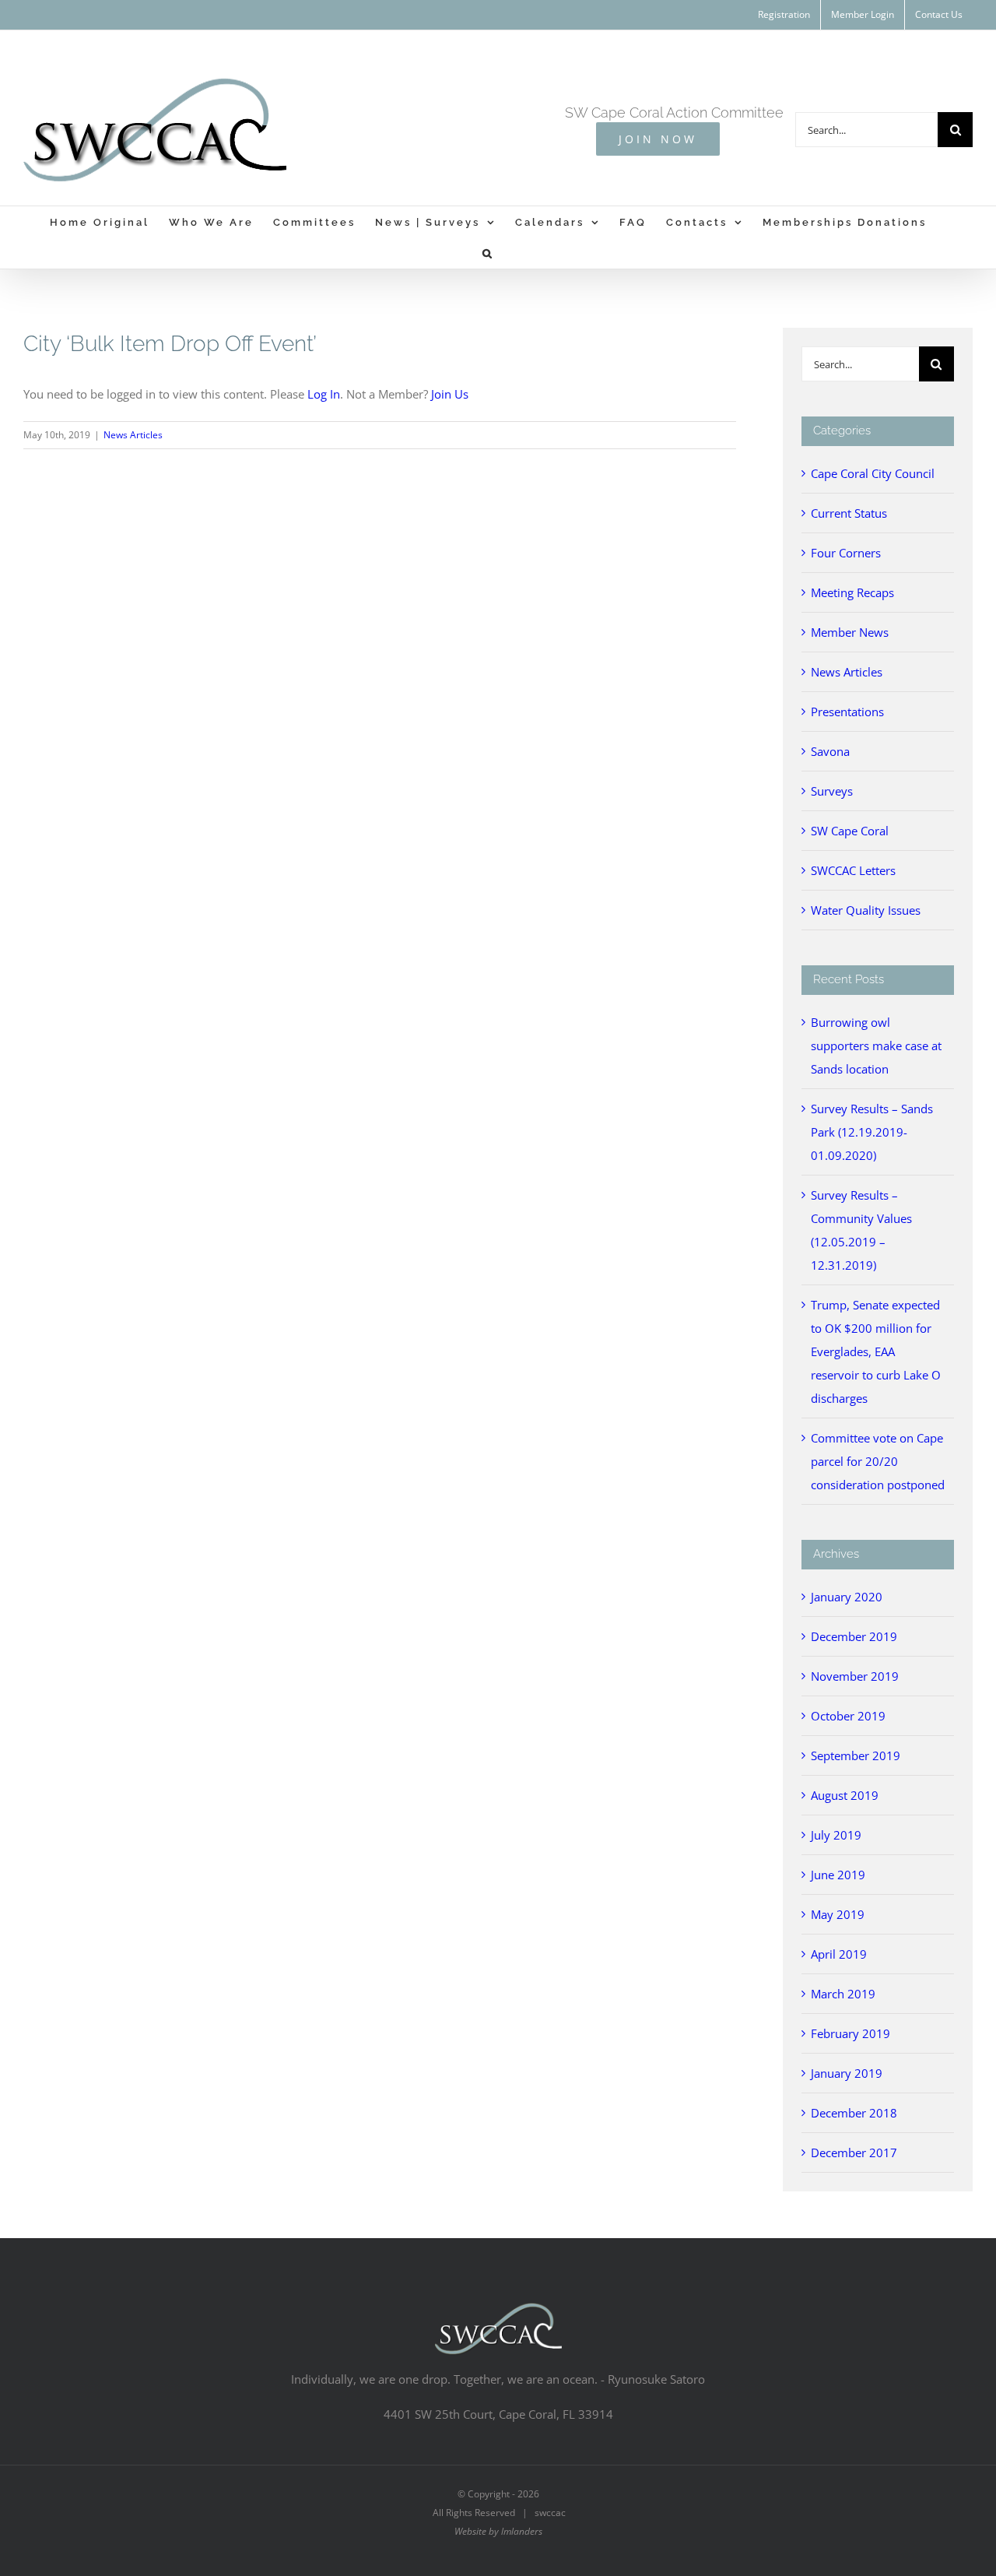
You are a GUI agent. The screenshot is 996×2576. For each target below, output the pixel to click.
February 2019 (850, 2033)
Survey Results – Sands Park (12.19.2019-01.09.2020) (872, 1132)
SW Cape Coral (850, 831)
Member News (850, 632)
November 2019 (855, 1676)
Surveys (832, 791)
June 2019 (838, 1875)
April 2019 (839, 1954)
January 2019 (847, 2073)
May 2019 (838, 1914)
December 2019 (854, 1636)
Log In (324, 394)
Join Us (450, 394)
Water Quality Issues (866, 910)
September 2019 (856, 1755)
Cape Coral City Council (873, 473)
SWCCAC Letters (853, 870)
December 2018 (854, 2113)
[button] (488, 253)
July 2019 (836, 1835)
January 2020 (847, 1597)
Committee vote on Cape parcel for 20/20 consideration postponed (878, 1461)
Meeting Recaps (852, 592)
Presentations (847, 712)
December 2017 (854, 2153)
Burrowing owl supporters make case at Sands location (876, 1046)
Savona (830, 751)
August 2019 (845, 1795)
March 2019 (843, 1994)
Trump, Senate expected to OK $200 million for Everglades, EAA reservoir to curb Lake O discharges (876, 1351)
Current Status (849, 513)
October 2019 (848, 1716)
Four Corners (846, 553)
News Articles (133, 435)
